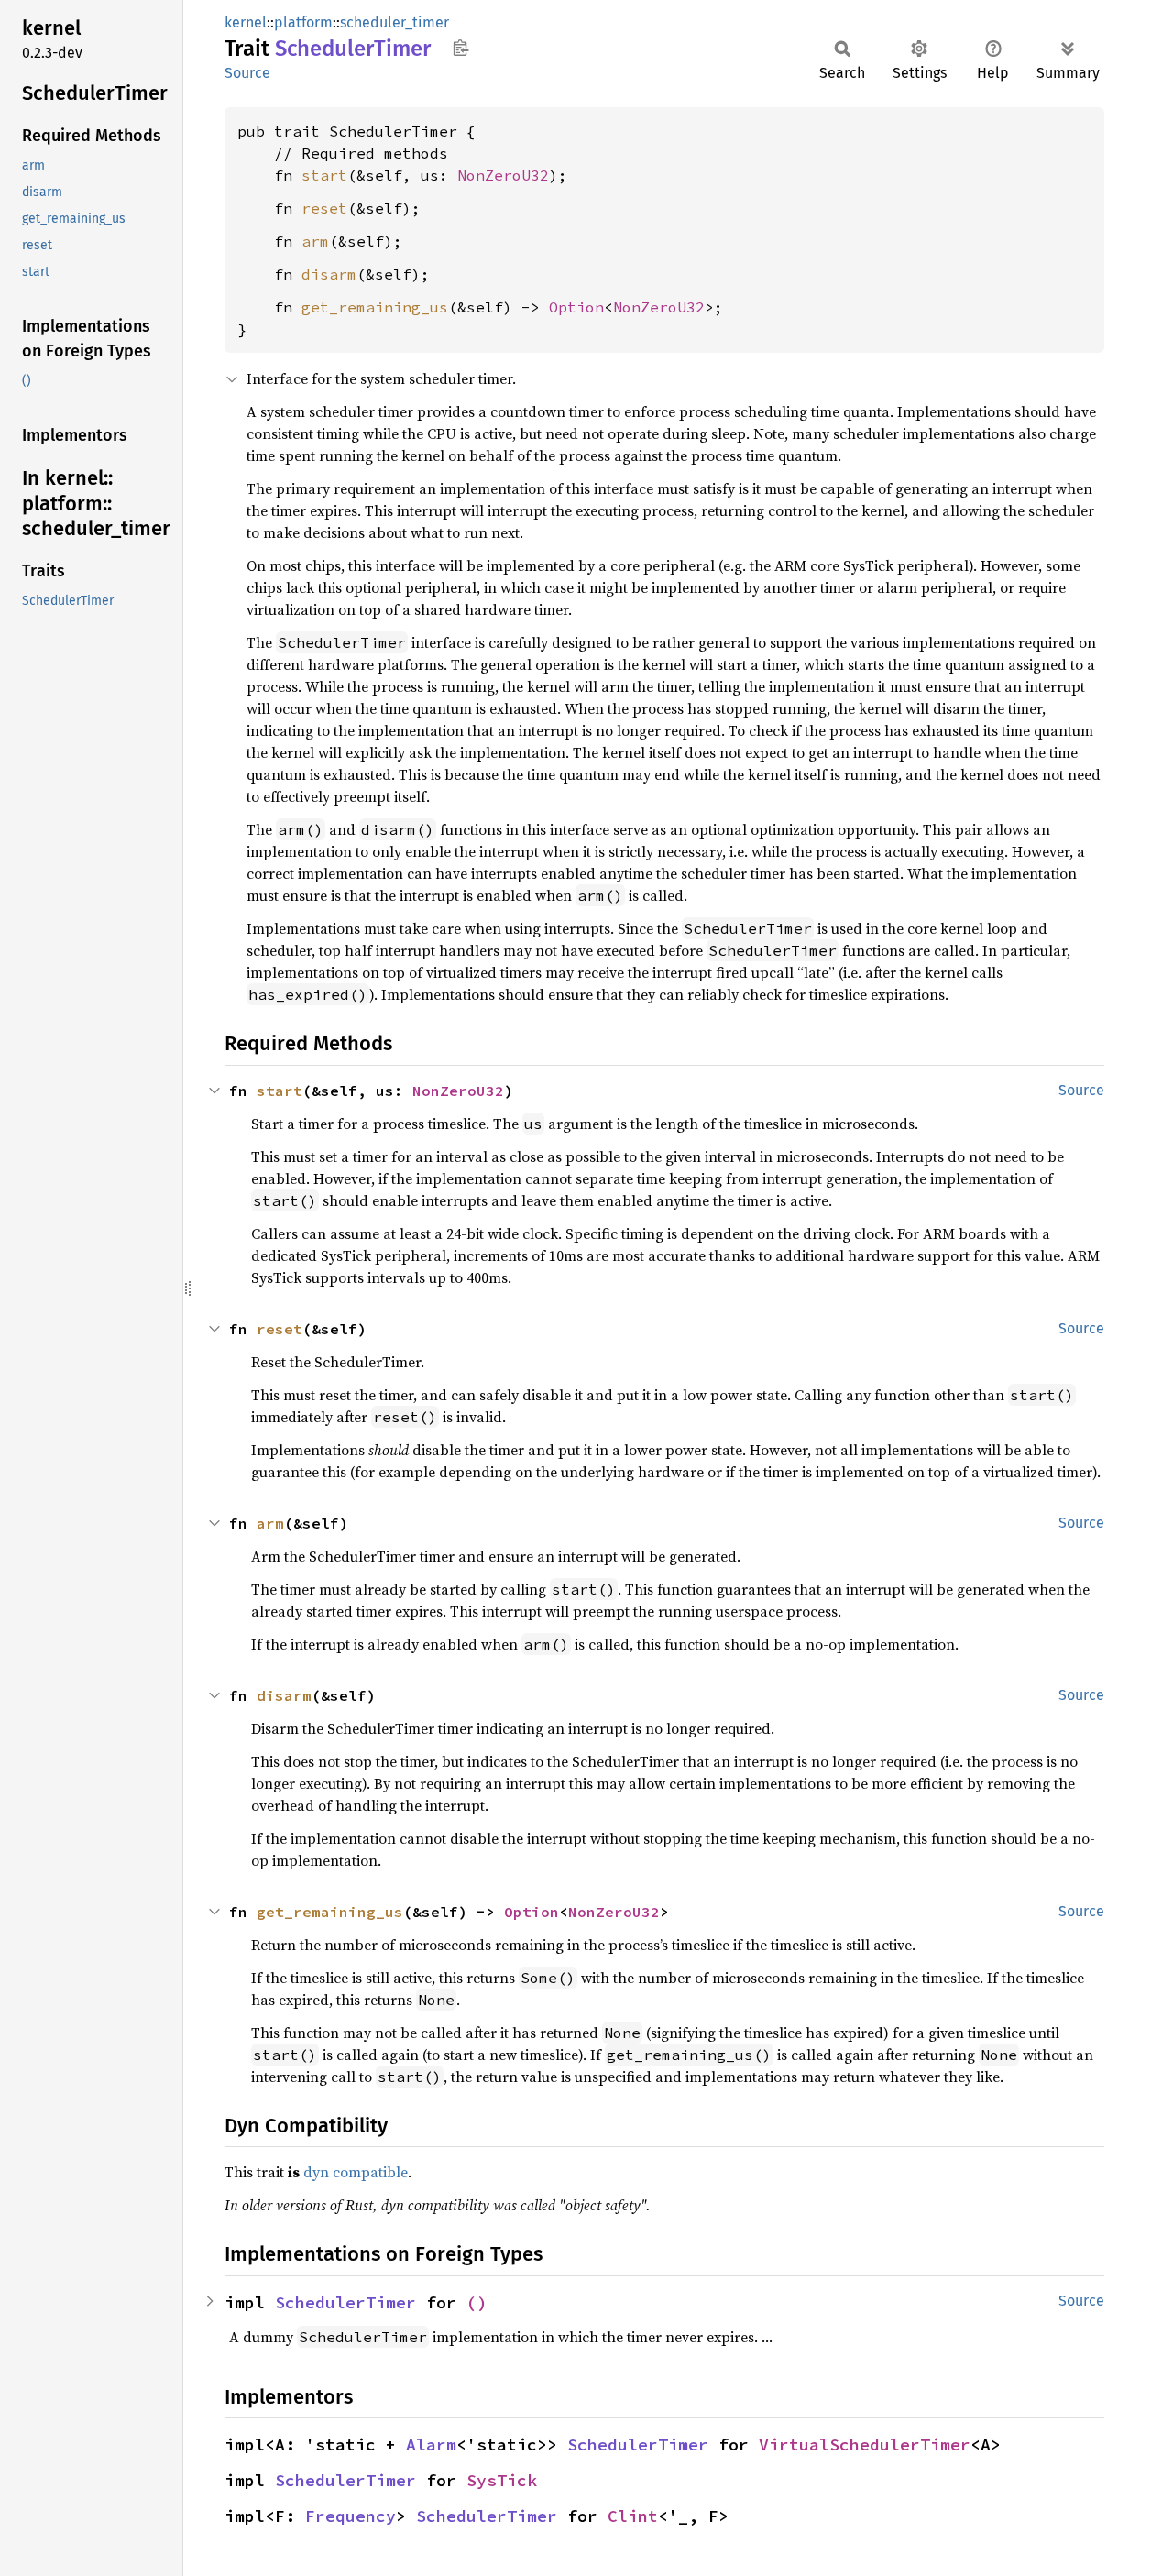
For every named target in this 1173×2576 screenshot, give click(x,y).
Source (247, 73)
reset (324, 208)
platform (303, 22)
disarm (329, 274)
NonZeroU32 (503, 175)
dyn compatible (356, 2172)
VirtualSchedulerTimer (865, 2444)
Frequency (351, 2516)
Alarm (431, 2444)
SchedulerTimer (345, 2302)
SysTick (502, 2480)
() (477, 2302)
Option (576, 307)
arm (315, 241)
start (324, 175)
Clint (633, 2516)
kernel (246, 22)
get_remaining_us (375, 307)
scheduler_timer (395, 22)
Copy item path (460, 48)
